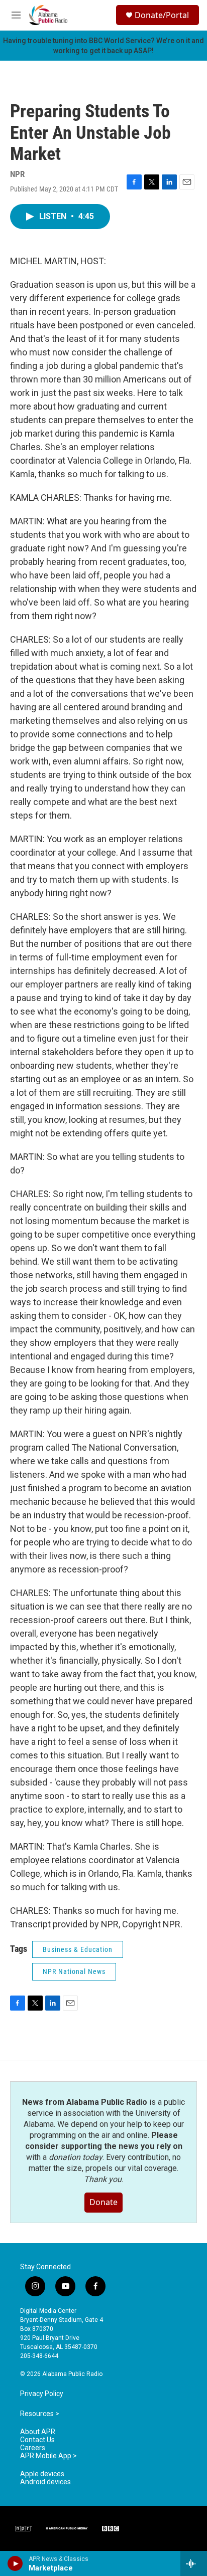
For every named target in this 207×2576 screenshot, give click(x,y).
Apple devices (42, 2474)
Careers (33, 2448)
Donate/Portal (162, 15)
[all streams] (194, 2563)
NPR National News (74, 1971)
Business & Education (78, 1949)
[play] (15, 2563)
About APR (38, 2432)
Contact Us (37, 2440)
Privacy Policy (42, 2394)
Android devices (45, 2482)
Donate (103, 2202)
